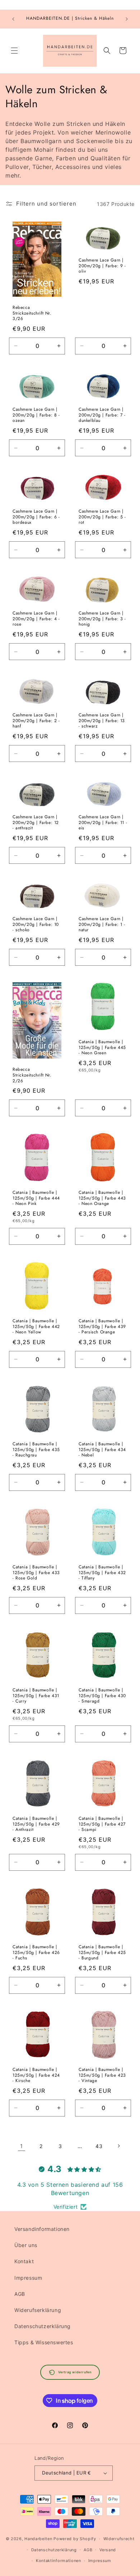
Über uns (26, 2245)
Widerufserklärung (38, 2310)
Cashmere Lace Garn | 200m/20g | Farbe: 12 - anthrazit (36, 823)
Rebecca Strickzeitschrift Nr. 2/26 (32, 1076)
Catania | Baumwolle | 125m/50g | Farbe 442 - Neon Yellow (36, 1327)
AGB (20, 2294)
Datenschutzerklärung (43, 2326)
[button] (14, 51)
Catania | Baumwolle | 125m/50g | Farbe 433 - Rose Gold (36, 1573)
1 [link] (22, 2146)
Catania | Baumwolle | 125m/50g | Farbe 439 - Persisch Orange (102, 1327)
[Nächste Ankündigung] (127, 19)
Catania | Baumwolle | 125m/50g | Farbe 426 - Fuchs (36, 1953)
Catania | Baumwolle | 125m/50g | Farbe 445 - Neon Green (102, 1048)
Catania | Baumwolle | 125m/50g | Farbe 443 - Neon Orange (102, 1198)
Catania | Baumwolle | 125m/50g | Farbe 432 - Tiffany (102, 1573)
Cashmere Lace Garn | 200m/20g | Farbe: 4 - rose (36, 619)
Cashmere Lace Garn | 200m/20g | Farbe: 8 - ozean (36, 415)
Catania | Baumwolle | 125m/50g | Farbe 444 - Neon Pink (36, 1198)
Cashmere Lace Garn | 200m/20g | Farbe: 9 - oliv (102, 266)
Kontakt (24, 2261)
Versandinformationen (42, 2229)
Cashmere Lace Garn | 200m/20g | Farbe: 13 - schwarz (102, 721)
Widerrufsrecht (119, 2539)
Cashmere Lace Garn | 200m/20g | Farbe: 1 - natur (102, 925)
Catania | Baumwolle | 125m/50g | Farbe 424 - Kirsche (36, 2075)
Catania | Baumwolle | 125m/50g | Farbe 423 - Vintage (102, 2075)
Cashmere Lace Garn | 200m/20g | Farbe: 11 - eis (103, 823)
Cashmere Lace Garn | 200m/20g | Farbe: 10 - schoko (36, 925)
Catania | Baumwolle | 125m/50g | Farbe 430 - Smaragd (102, 1696)
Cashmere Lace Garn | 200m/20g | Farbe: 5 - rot (102, 517)
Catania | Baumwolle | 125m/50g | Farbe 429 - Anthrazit (36, 1824)
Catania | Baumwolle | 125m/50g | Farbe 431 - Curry (36, 1696)
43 (99, 2146)
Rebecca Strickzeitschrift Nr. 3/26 (32, 313)
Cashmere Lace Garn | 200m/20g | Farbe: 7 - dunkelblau (102, 415)
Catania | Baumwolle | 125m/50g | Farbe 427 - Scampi (102, 1824)
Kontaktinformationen (59, 2561)
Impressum (28, 2278)
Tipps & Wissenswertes (44, 2342)
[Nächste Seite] (118, 2146)
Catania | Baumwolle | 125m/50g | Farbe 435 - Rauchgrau (36, 1450)
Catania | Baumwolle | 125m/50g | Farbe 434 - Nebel (102, 1450)
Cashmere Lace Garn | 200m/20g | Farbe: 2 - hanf (36, 721)
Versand (108, 2550)
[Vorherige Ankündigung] (13, 19)
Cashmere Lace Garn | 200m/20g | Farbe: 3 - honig (102, 619)
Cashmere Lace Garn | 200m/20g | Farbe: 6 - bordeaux (36, 517)
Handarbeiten (38, 2539)
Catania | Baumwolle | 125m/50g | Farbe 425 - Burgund (102, 1953)
